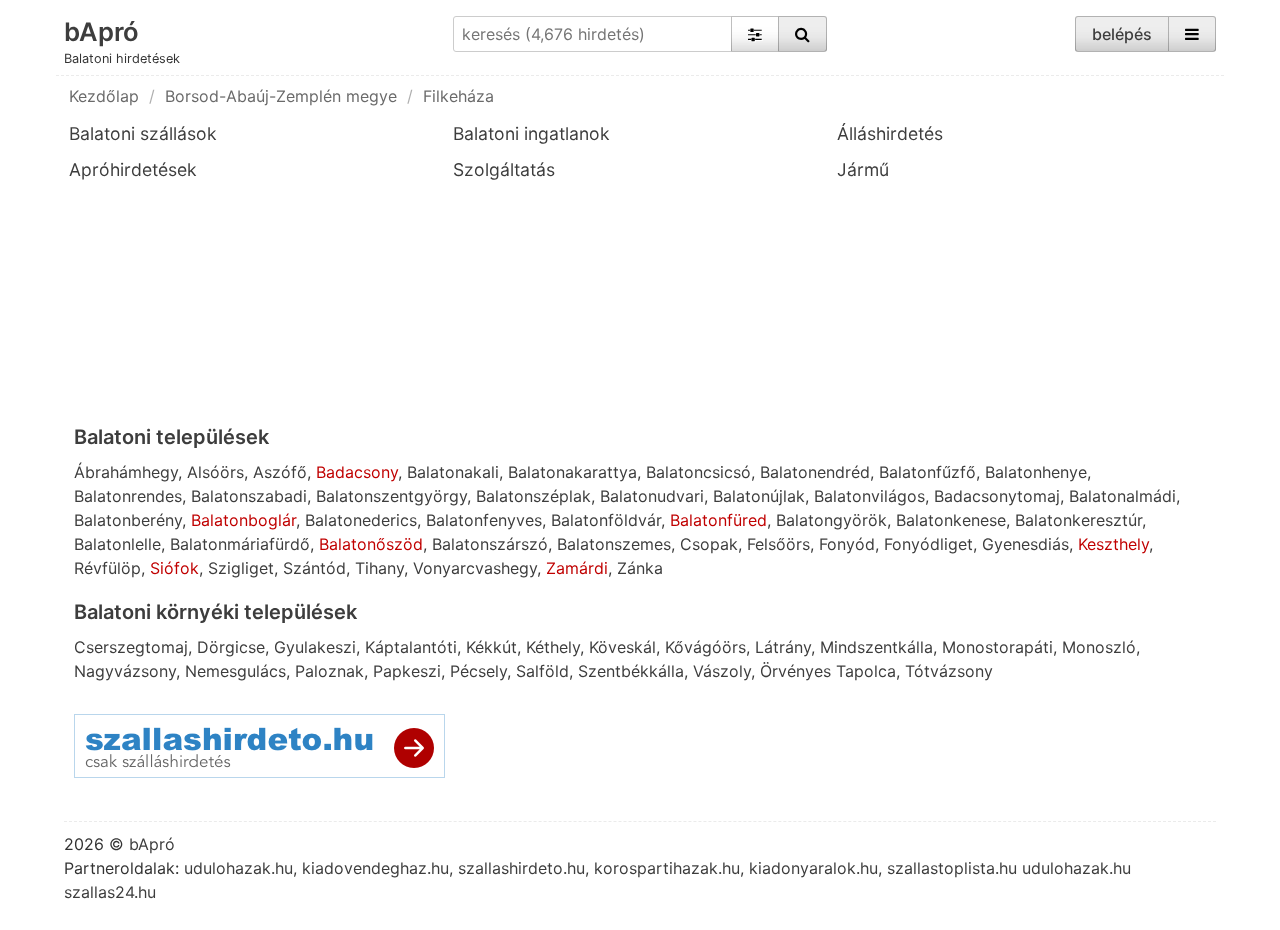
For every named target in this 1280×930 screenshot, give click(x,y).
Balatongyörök (831, 520)
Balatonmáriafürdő (240, 544)
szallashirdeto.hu (521, 868)
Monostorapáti (997, 647)
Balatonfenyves (484, 520)
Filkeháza (458, 96)
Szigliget (241, 568)
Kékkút (491, 647)
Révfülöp (107, 568)
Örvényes (795, 671)
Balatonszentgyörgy (391, 496)
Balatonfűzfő (927, 472)
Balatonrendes (128, 496)
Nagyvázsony (125, 671)
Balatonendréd (815, 472)
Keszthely (1113, 544)
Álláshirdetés (890, 133)
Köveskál (622, 647)
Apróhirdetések (133, 169)
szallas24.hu (110, 892)
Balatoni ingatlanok (531, 133)
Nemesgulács (235, 671)
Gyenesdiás (1025, 544)
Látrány (783, 647)
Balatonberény (128, 520)
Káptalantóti (411, 647)
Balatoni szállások (143, 133)
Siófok (174, 568)
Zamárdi (577, 568)
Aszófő (280, 472)
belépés (1122, 34)
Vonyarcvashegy (475, 568)
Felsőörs (778, 544)
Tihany (379, 568)
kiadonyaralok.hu (813, 868)
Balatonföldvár (606, 520)
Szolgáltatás (504, 169)
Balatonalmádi (1122, 496)
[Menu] (1192, 34)
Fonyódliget (928, 544)
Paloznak (329, 671)
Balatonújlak (759, 496)
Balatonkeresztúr (1078, 520)
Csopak (709, 544)
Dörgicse (231, 647)
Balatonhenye (1036, 472)
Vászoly (722, 671)
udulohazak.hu (238, 868)
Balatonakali (453, 472)
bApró (101, 31)
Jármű (863, 169)
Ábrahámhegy (126, 472)
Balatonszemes (614, 544)
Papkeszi (407, 671)
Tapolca (866, 671)
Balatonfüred (718, 520)
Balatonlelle (117, 544)
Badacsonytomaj (997, 496)
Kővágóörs (705, 647)
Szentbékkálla (631, 671)
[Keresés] (802, 34)
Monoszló (1099, 647)
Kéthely (553, 647)
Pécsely (478, 671)
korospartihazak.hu (667, 868)
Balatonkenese (951, 520)
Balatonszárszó (490, 544)
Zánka (640, 568)
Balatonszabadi (249, 496)
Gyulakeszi (315, 647)
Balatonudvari (652, 496)
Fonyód (847, 544)
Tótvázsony (949, 671)
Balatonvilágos (869, 496)
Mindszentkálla (876, 647)
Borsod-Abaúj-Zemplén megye (281, 96)
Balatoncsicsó (698, 472)
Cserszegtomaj (131, 647)
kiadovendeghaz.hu (375, 868)
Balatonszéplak (533, 496)
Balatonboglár (243, 520)
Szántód (314, 568)
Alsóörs (215, 472)
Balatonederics (361, 520)
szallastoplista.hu (952, 868)
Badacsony (357, 472)
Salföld (542, 671)
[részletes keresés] (755, 34)
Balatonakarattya (572, 472)
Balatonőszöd (371, 544)
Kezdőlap (104, 96)
